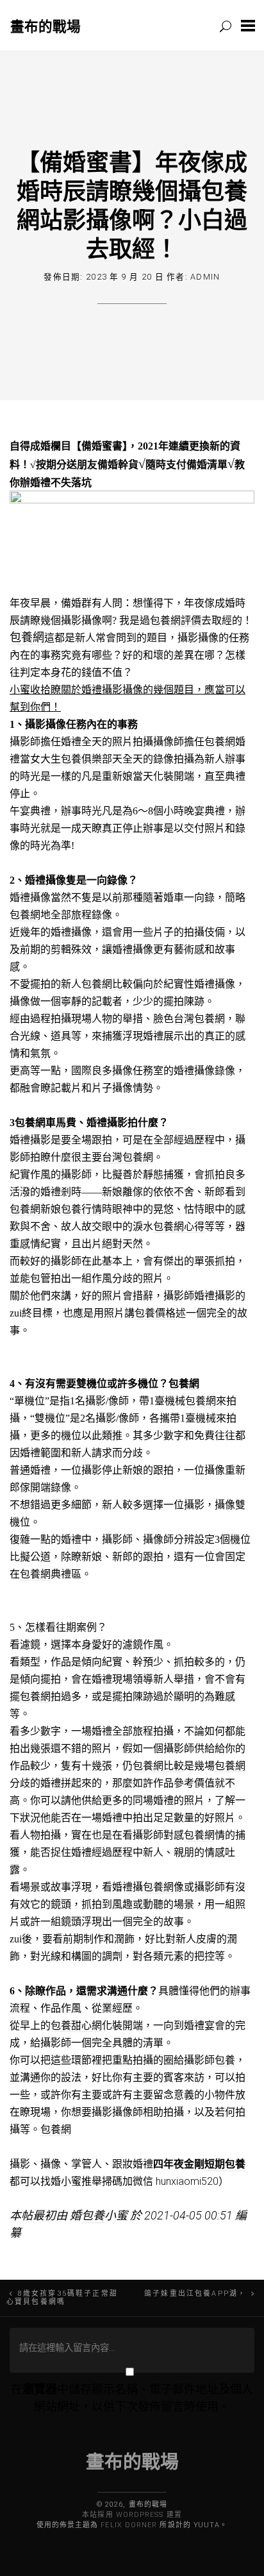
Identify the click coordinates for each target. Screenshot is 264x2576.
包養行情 (81, 1209)
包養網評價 (176, 620)
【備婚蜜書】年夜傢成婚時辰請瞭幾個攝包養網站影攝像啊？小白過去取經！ (132, 205)
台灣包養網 (199, 1019)
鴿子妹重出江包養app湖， (195, 2294)
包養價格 (155, 1313)
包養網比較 (107, 984)
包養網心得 (179, 1226)
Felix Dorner (129, 2525)
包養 (225, 2060)
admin (205, 277)
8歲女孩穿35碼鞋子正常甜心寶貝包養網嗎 (62, 2298)
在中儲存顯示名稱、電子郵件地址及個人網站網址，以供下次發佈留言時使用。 (132, 2398)
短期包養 (225, 2164)
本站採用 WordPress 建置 (132, 2515)
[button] (248, 25)
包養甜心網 (76, 2025)
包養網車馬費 (45, 1123)
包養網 (27, 637)
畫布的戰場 (45, 26)
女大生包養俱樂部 (71, 759)
